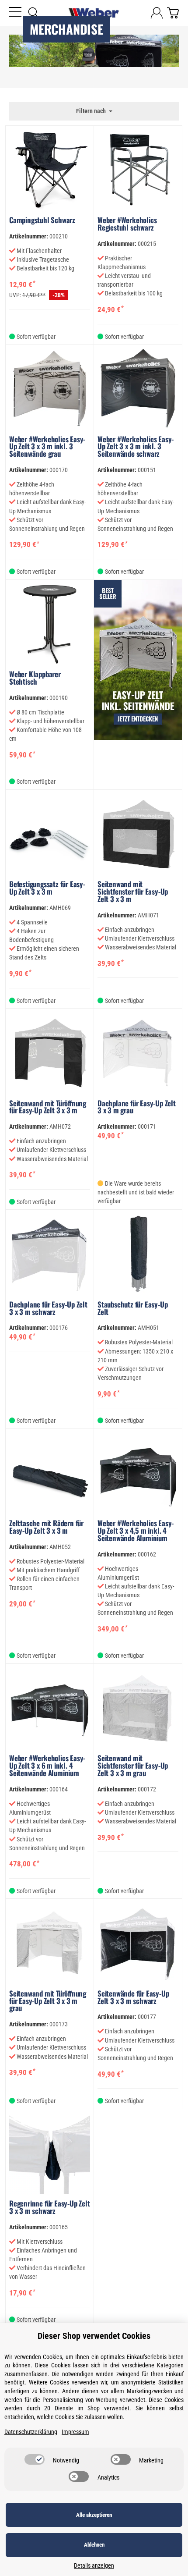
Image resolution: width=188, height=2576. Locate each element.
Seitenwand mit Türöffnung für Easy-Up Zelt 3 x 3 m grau (48, 2001)
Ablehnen (94, 2545)
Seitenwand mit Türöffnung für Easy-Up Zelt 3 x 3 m (48, 1107)
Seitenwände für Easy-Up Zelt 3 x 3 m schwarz (133, 1997)
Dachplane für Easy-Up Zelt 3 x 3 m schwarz (48, 1308)
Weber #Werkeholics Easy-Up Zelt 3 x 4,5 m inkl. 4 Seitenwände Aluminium (136, 1531)
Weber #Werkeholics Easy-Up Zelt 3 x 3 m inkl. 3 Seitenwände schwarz (136, 447)
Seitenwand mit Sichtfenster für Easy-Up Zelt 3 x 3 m (133, 892)
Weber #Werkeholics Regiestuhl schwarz (127, 224)
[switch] (35, 2459)
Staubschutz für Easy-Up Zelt (132, 1308)
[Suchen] (34, 13)
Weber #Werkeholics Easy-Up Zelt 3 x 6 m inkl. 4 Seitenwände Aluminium (47, 1766)
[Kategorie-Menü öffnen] (15, 12)
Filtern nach (92, 111)
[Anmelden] (157, 13)
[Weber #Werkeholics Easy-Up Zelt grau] (138, 685)
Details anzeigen (94, 2566)
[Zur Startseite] (94, 13)
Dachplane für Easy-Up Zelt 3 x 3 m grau (137, 1107)
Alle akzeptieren (94, 2515)
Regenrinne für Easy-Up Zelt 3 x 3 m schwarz (50, 2207)
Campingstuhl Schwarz (42, 220)
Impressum (75, 2432)
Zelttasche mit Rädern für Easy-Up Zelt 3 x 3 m (46, 1527)
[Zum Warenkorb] (173, 13)
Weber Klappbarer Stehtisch (35, 678)
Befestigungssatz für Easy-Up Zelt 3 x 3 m (47, 888)
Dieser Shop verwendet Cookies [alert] (94, 2336)
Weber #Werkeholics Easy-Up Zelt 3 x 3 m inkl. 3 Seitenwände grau (47, 447)
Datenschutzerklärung (31, 2432)
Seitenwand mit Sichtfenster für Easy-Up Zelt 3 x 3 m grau (133, 1766)
